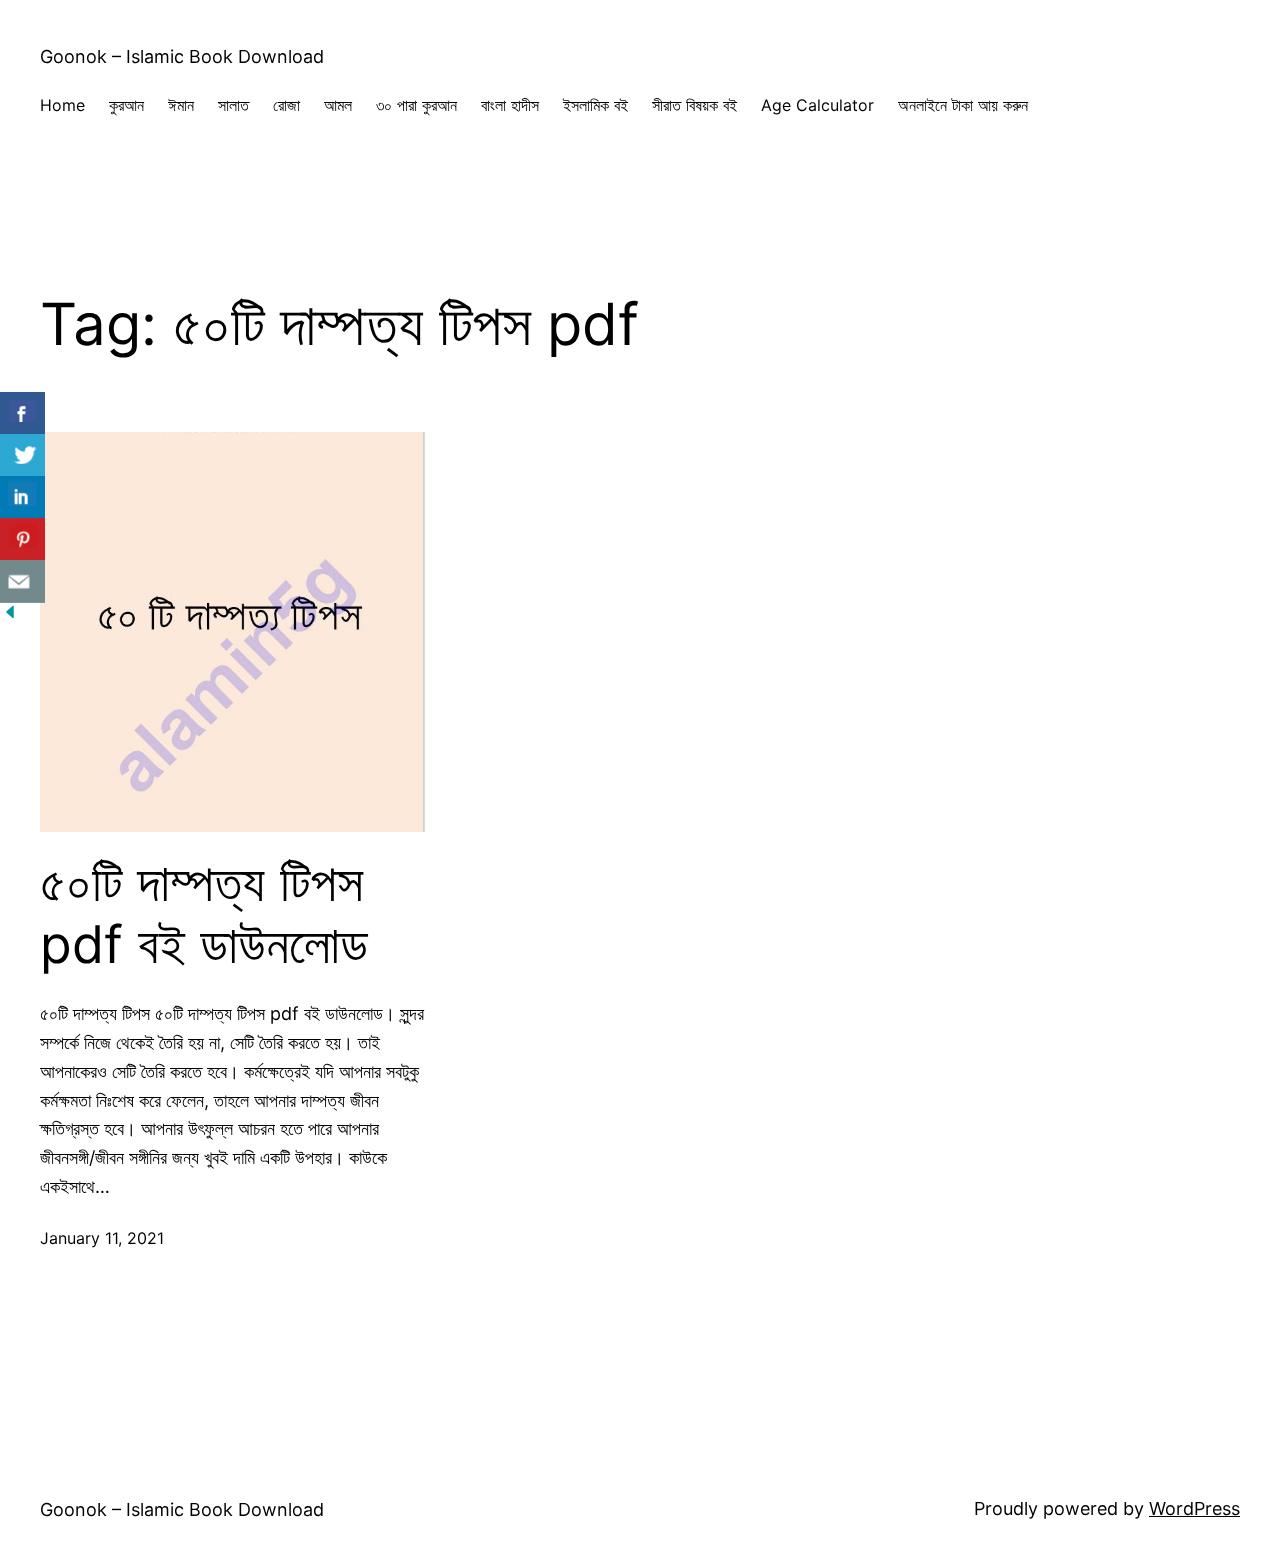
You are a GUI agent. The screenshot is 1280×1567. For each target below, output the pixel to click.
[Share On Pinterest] (22, 539)
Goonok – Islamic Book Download (182, 56)
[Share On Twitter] (22, 455)
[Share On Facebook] (22, 413)
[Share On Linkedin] (22, 497)
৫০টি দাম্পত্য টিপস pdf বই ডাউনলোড (204, 914)
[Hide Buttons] (10, 615)
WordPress (1194, 1508)
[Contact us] (22, 581)
